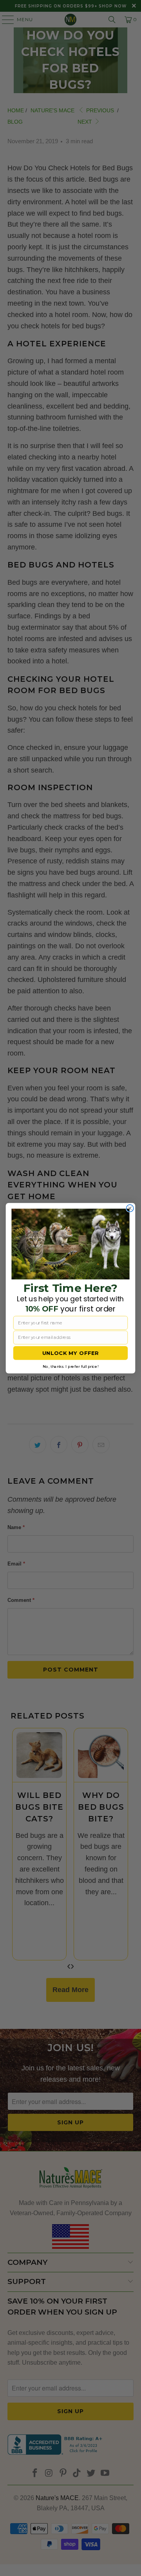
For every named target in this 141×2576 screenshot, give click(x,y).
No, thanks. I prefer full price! (70, 1366)
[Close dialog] (130, 1208)
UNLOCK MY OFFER (71, 1353)
